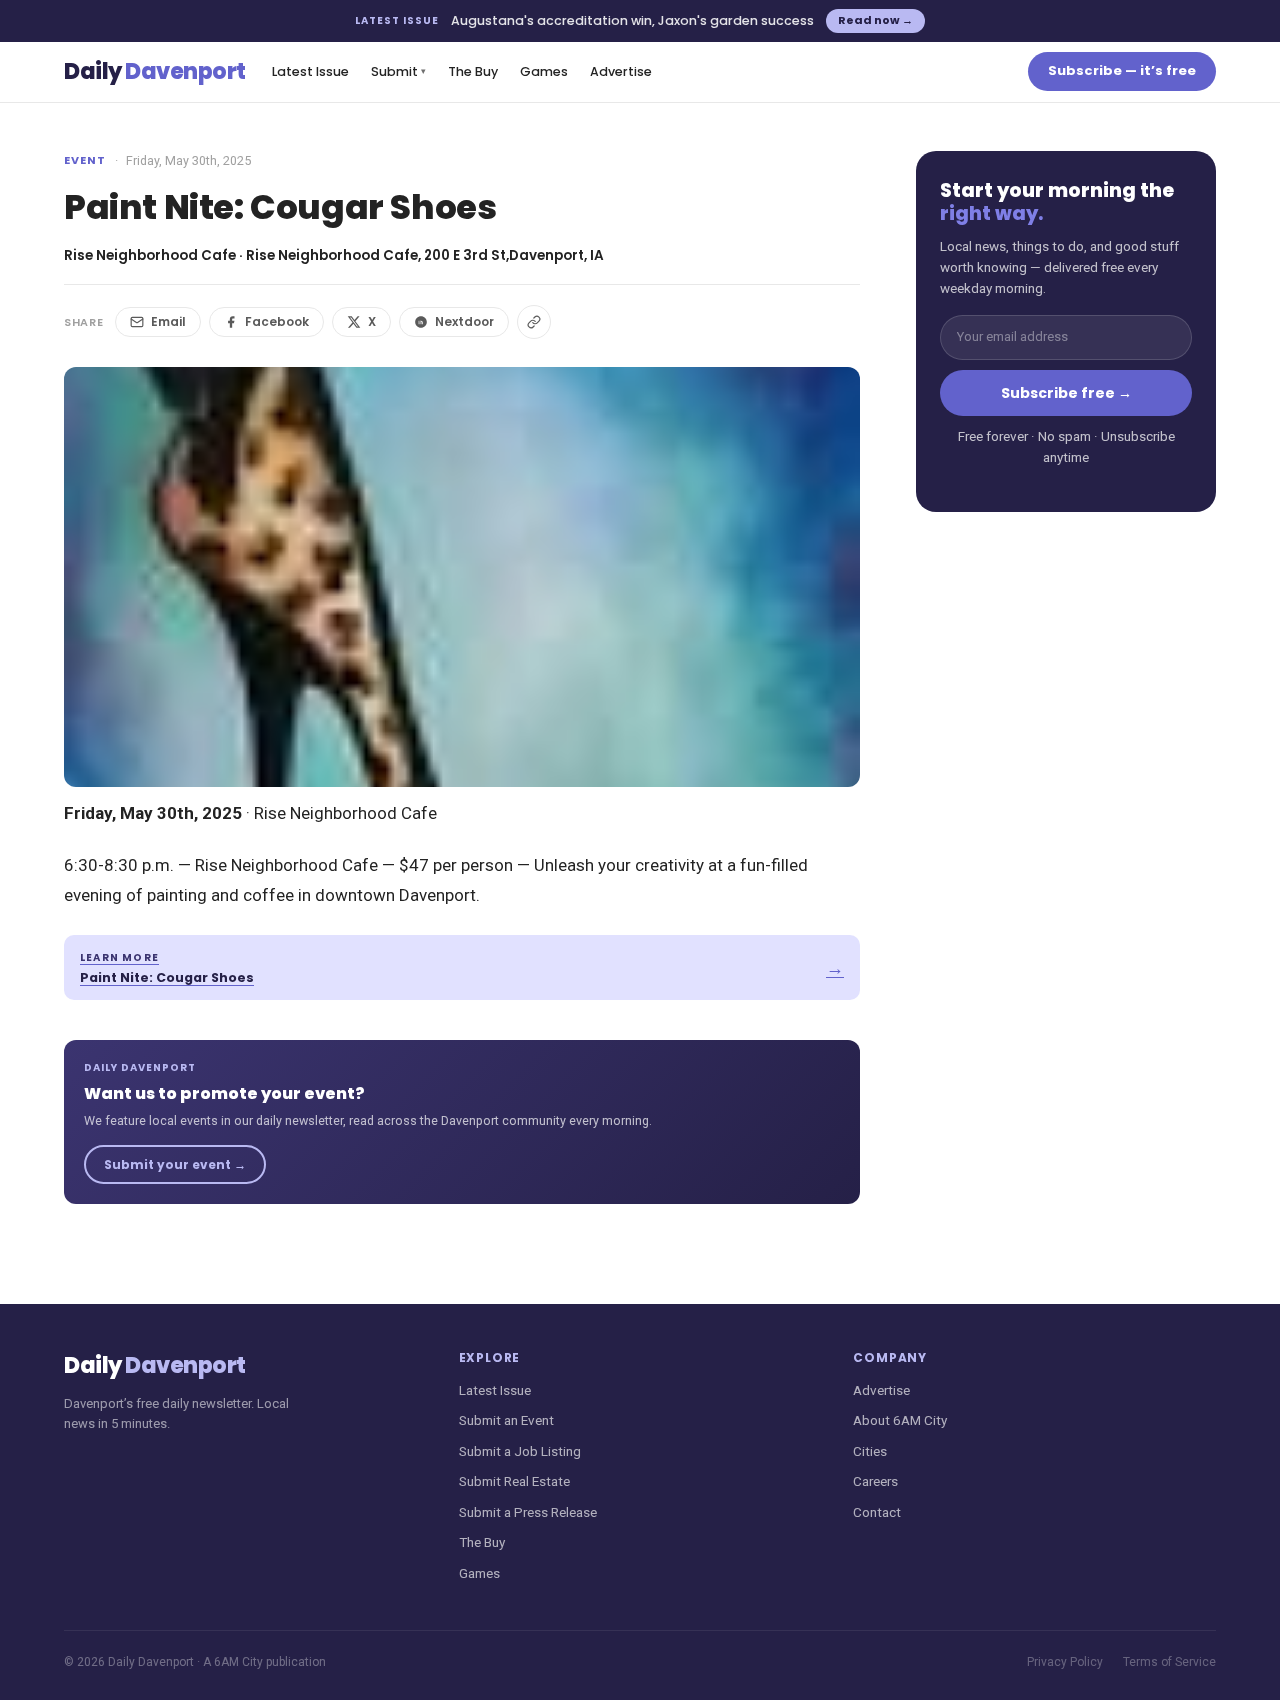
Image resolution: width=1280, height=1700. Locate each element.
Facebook (277, 321)
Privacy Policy (1065, 1662)
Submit (398, 71)
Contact (877, 1512)
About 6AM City (900, 1420)
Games (544, 71)
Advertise (621, 71)
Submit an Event (506, 1420)
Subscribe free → (1066, 393)
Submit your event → (175, 1164)
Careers (875, 1481)
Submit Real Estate (514, 1481)
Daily (155, 71)
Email (168, 321)
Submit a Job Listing (520, 1451)
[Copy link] (534, 322)
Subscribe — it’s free (1122, 70)
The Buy (473, 71)
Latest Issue (310, 71)
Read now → (875, 20)
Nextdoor (464, 321)
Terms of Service (1169, 1662)
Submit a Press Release (528, 1512)
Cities (870, 1451)
